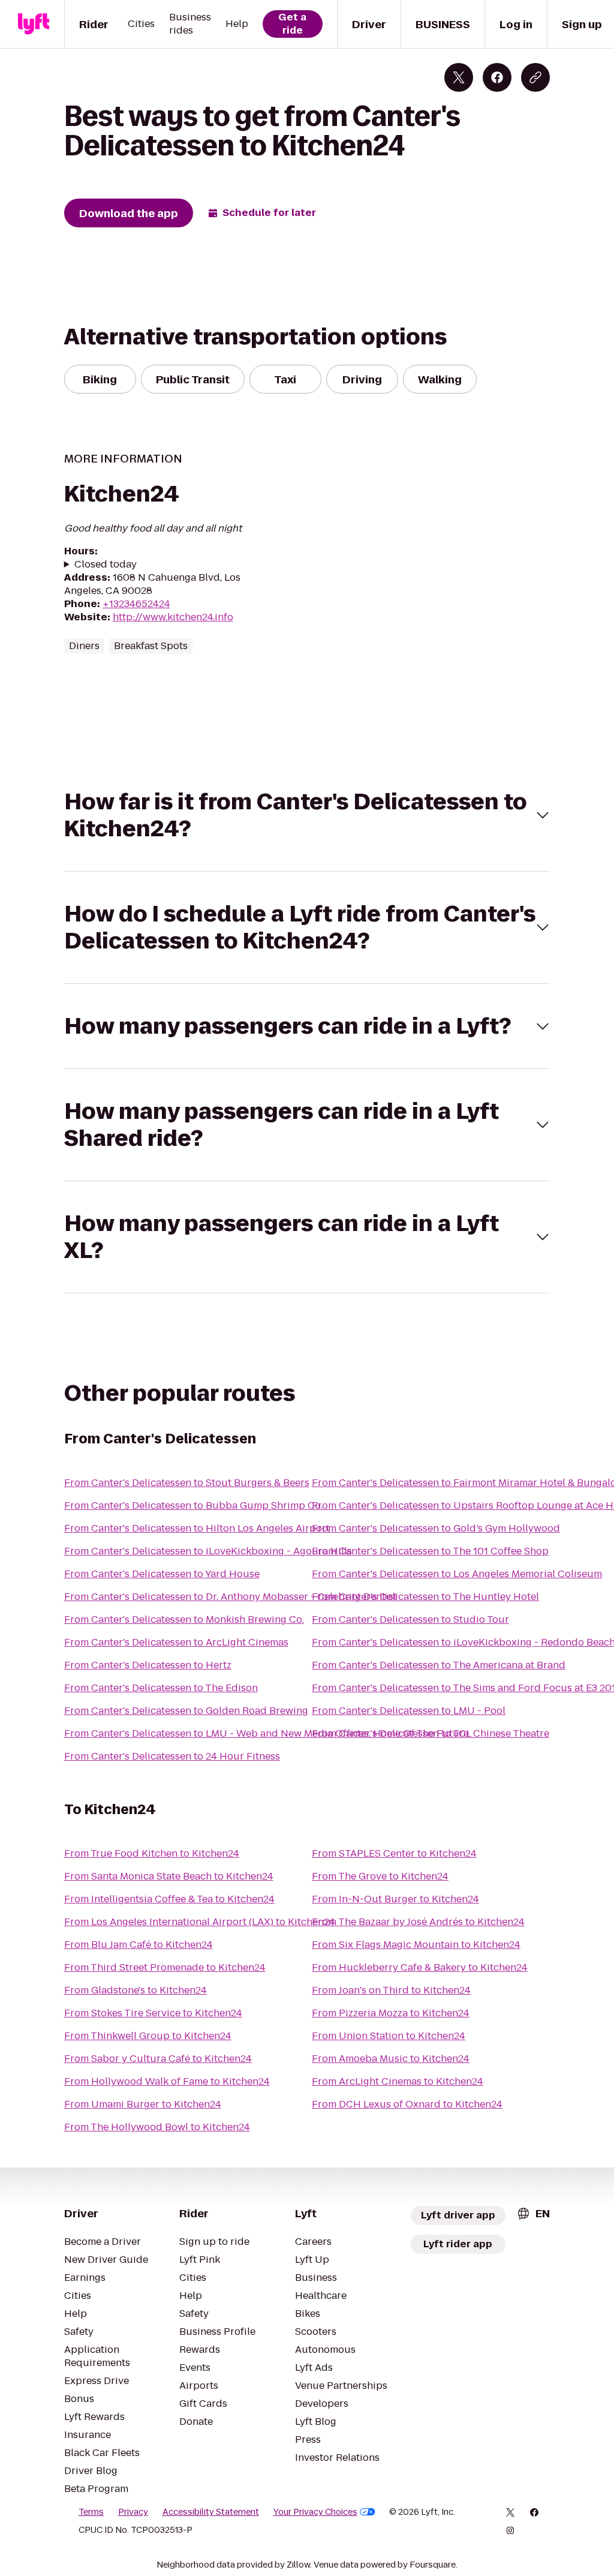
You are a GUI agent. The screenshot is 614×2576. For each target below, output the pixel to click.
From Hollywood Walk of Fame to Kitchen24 (167, 2081)
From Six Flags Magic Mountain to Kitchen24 (416, 1945)
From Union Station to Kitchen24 (389, 2036)
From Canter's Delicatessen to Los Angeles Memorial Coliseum (457, 1574)
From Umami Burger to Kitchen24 (143, 2104)
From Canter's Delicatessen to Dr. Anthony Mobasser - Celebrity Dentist (231, 1597)
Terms (91, 2512)
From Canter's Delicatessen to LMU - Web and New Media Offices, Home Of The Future (267, 1733)
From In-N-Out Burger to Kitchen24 (395, 1899)
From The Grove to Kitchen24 (380, 1876)
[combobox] (533, 2213)
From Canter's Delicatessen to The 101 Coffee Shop (430, 1551)
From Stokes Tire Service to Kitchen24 (153, 2013)
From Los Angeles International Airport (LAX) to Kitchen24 (200, 1922)
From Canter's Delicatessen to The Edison (161, 1688)
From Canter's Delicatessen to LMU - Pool (409, 1711)
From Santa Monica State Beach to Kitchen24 (169, 1876)
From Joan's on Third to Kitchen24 (391, 1990)
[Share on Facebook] (497, 77)
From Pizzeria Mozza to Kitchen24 (391, 2013)
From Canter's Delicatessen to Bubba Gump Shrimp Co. (193, 1505)
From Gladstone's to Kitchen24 (136, 1990)
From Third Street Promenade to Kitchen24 (165, 1967)
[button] (307, 815)
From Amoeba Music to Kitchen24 (391, 2059)
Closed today (106, 565)
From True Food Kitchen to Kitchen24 (152, 1853)
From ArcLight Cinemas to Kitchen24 (398, 2081)
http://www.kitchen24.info (173, 617)
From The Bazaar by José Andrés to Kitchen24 (418, 1922)
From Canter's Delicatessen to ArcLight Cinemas (176, 1642)
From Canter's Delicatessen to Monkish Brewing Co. (184, 1619)
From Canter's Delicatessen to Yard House (162, 1574)
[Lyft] (34, 24)
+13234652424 (136, 604)
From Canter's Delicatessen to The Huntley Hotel (425, 1597)
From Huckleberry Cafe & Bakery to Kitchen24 (420, 1967)
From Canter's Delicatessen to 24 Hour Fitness (172, 1756)
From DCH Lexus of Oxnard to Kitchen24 (407, 2104)
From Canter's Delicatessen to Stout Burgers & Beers (187, 1483)
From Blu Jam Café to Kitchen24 (139, 1945)
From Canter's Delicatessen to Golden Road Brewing (186, 1711)
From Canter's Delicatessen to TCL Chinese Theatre (431, 1733)
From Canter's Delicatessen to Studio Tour (410, 1619)
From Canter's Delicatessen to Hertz (148, 1665)
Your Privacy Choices (315, 2512)
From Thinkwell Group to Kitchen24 (148, 2036)
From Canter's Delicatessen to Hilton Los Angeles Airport (197, 1528)
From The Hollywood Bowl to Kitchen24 (157, 2127)
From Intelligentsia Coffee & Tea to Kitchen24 (169, 1899)
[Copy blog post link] (535, 77)
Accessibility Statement (211, 2512)
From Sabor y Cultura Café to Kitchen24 (158, 2059)
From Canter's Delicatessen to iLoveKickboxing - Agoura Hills (208, 1551)
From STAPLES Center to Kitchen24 (394, 1853)
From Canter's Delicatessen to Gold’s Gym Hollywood (436, 1528)
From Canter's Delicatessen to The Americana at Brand (439, 1665)
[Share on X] (459, 77)
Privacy (133, 2512)
